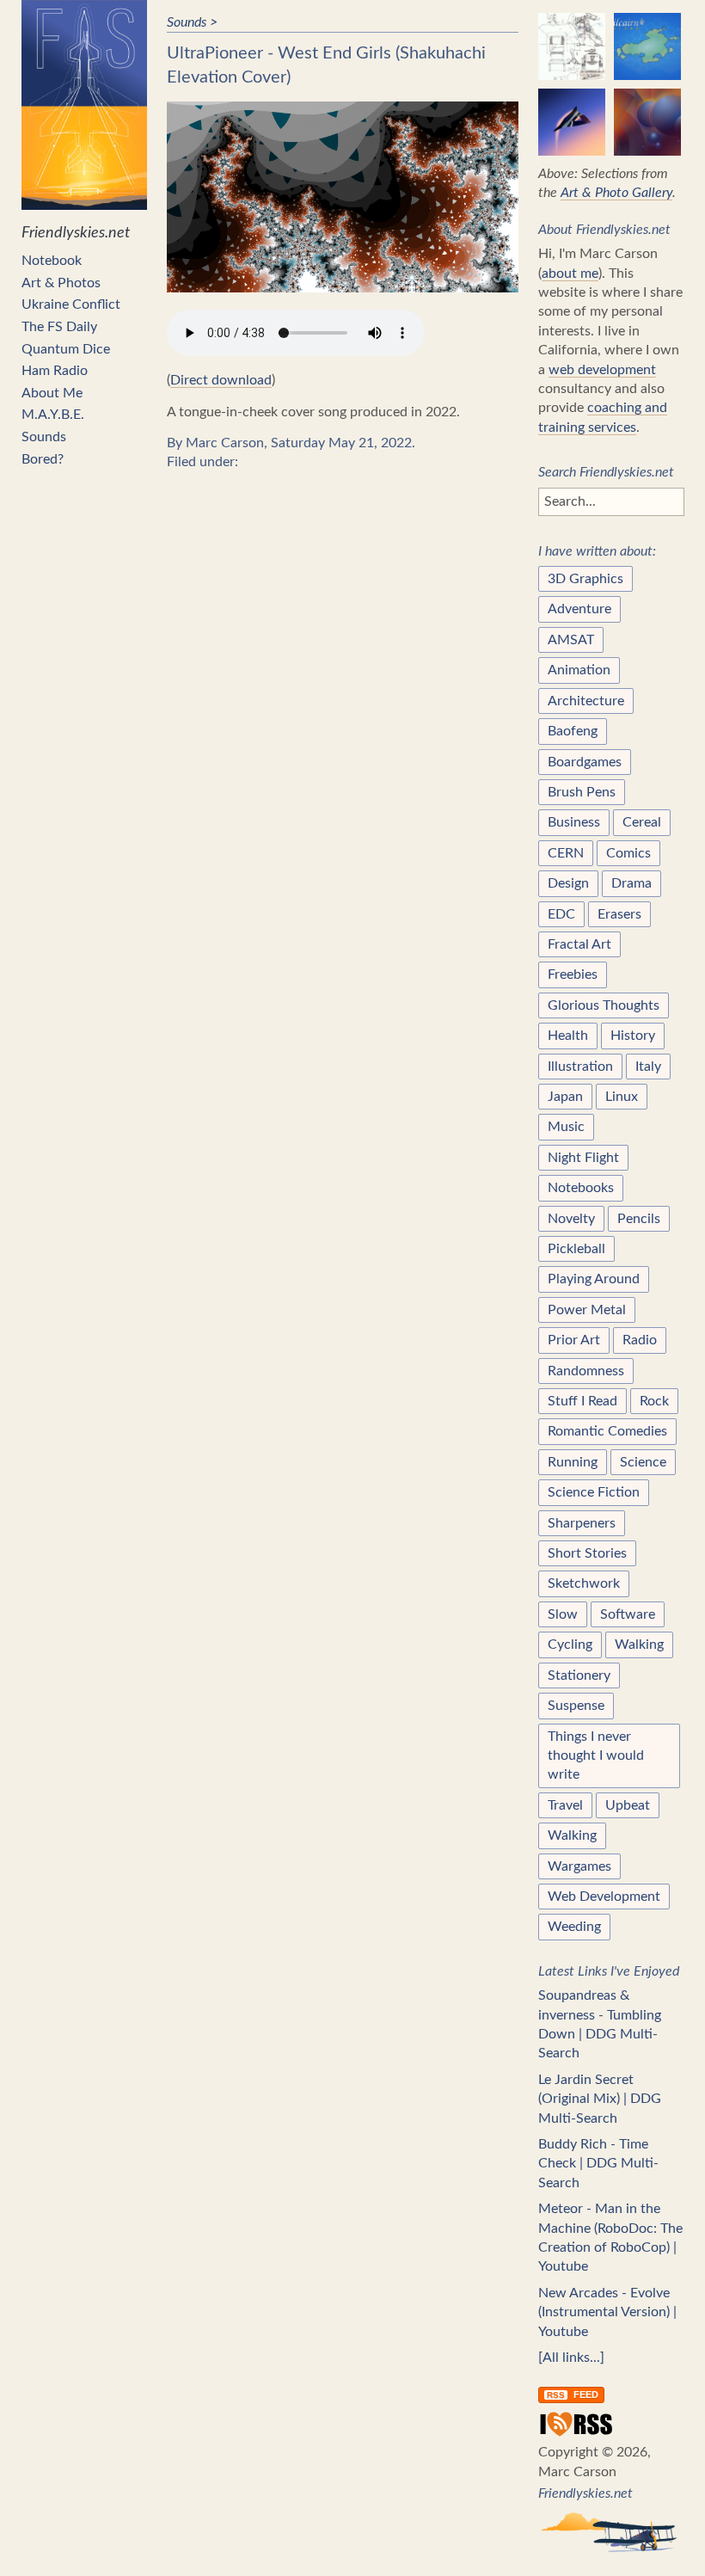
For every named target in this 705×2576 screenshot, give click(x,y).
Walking (639, 1645)
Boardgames (585, 762)
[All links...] (571, 2358)
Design (568, 883)
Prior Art (574, 1340)
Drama (631, 883)
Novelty (571, 1219)
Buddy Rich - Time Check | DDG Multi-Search (598, 2164)
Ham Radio (55, 371)
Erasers (619, 914)
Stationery (579, 1675)
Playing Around (594, 1279)
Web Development (604, 1897)
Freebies (573, 974)
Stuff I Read (582, 1401)
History (633, 1036)
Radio (640, 1340)
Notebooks (581, 1188)
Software (628, 1614)
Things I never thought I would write (596, 1756)
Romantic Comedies (607, 1431)
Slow (563, 1614)
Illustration (580, 1067)
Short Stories (587, 1553)
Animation (579, 670)
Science (643, 1462)
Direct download (221, 380)
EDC (561, 914)
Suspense (576, 1706)
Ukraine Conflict (71, 304)
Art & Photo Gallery (616, 193)
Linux (622, 1097)
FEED (573, 2395)
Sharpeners (582, 1523)
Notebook (52, 261)
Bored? (43, 459)
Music (566, 1127)
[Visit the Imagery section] (572, 46)
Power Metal (587, 1310)
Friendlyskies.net (76, 233)
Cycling (570, 1645)
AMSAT (571, 640)
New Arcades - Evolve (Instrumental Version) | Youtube (607, 2312)
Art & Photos (61, 283)
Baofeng (573, 731)
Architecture (586, 701)
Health (568, 1036)
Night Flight (583, 1158)
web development (602, 370)
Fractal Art (579, 944)
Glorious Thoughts (604, 1005)
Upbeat (628, 1805)
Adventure (579, 609)
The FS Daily (59, 327)
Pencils (639, 1219)
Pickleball (576, 1249)
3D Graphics (585, 579)
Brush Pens (582, 792)
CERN (566, 853)
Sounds (44, 437)
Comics (628, 853)
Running (573, 1462)
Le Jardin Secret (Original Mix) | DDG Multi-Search (600, 2099)
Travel (565, 1805)
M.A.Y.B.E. (53, 415)
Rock (654, 1401)
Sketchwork (584, 1583)
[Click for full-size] (343, 197)
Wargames (579, 1866)
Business (574, 822)
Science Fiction (594, 1492)
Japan (565, 1097)
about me (570, 274)
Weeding (574, 1927)
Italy (648, 1067)
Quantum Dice (66, 349)
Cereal (642, 822)
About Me (52, 393)
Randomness (586, 1371)
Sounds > (192, 22)
